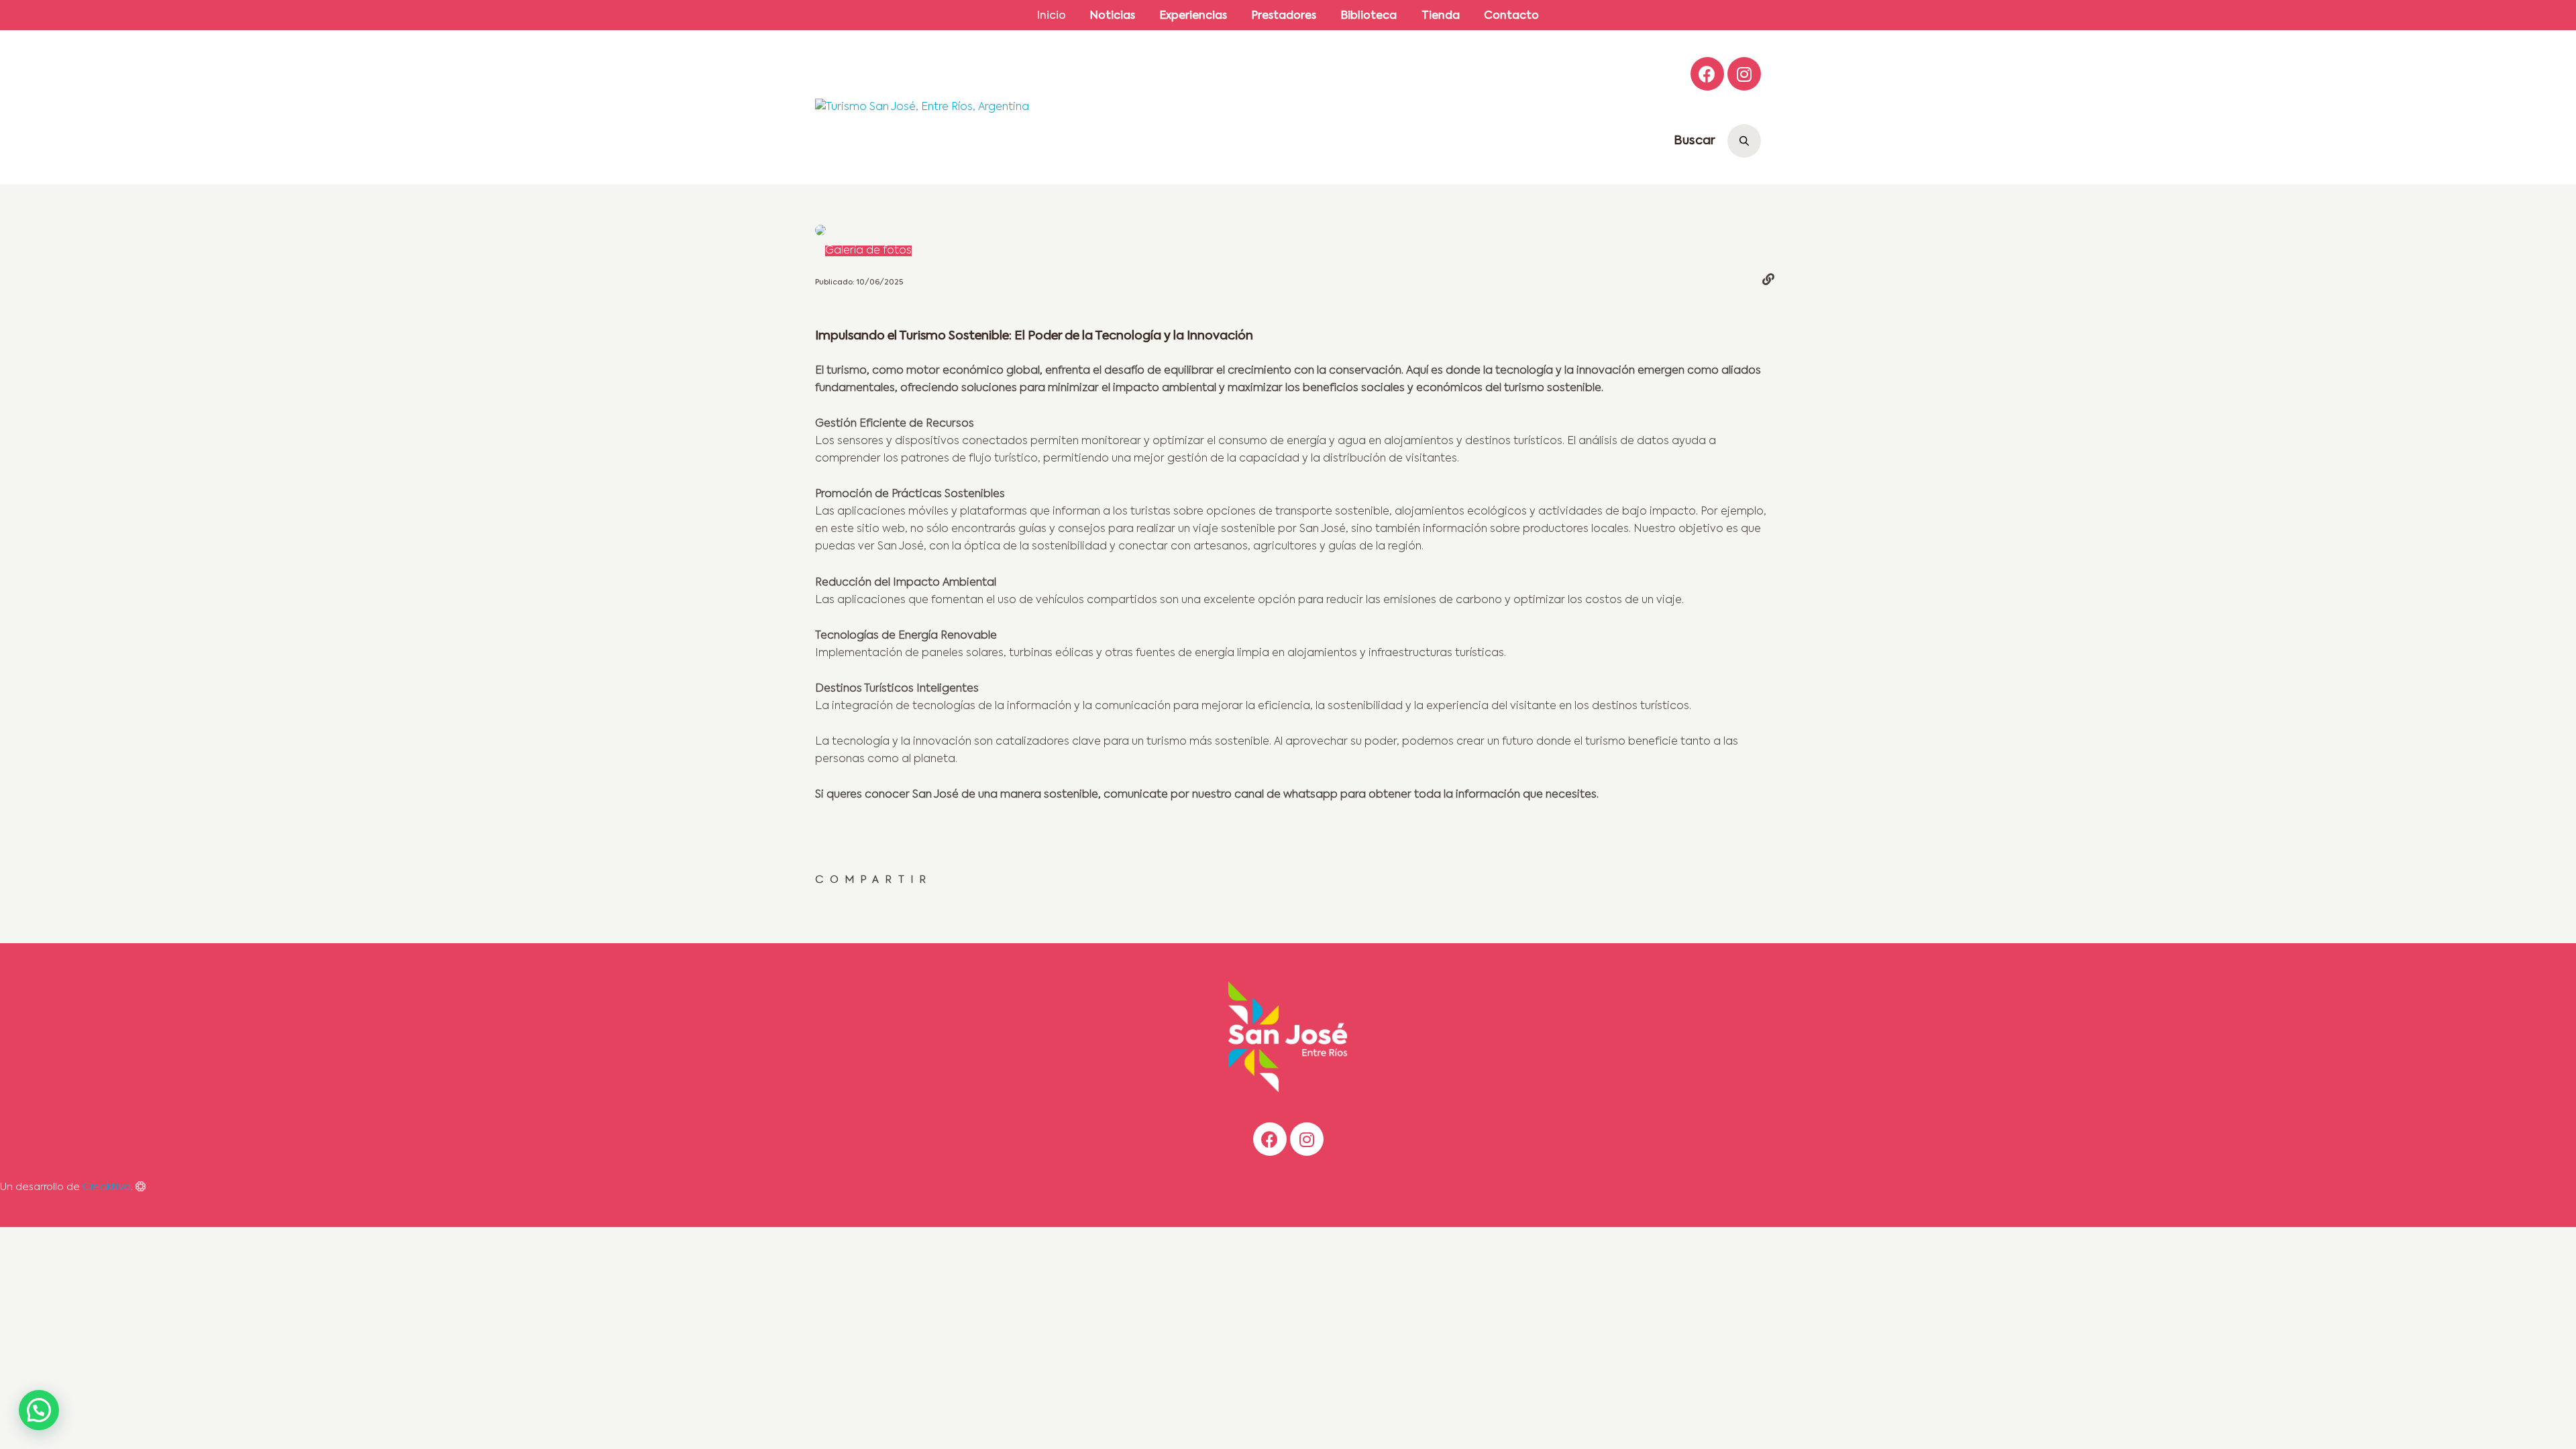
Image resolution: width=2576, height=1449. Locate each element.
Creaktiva (107, 1187)
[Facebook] (1707, 74)
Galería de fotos (868, 251)
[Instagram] (1744, 74)
